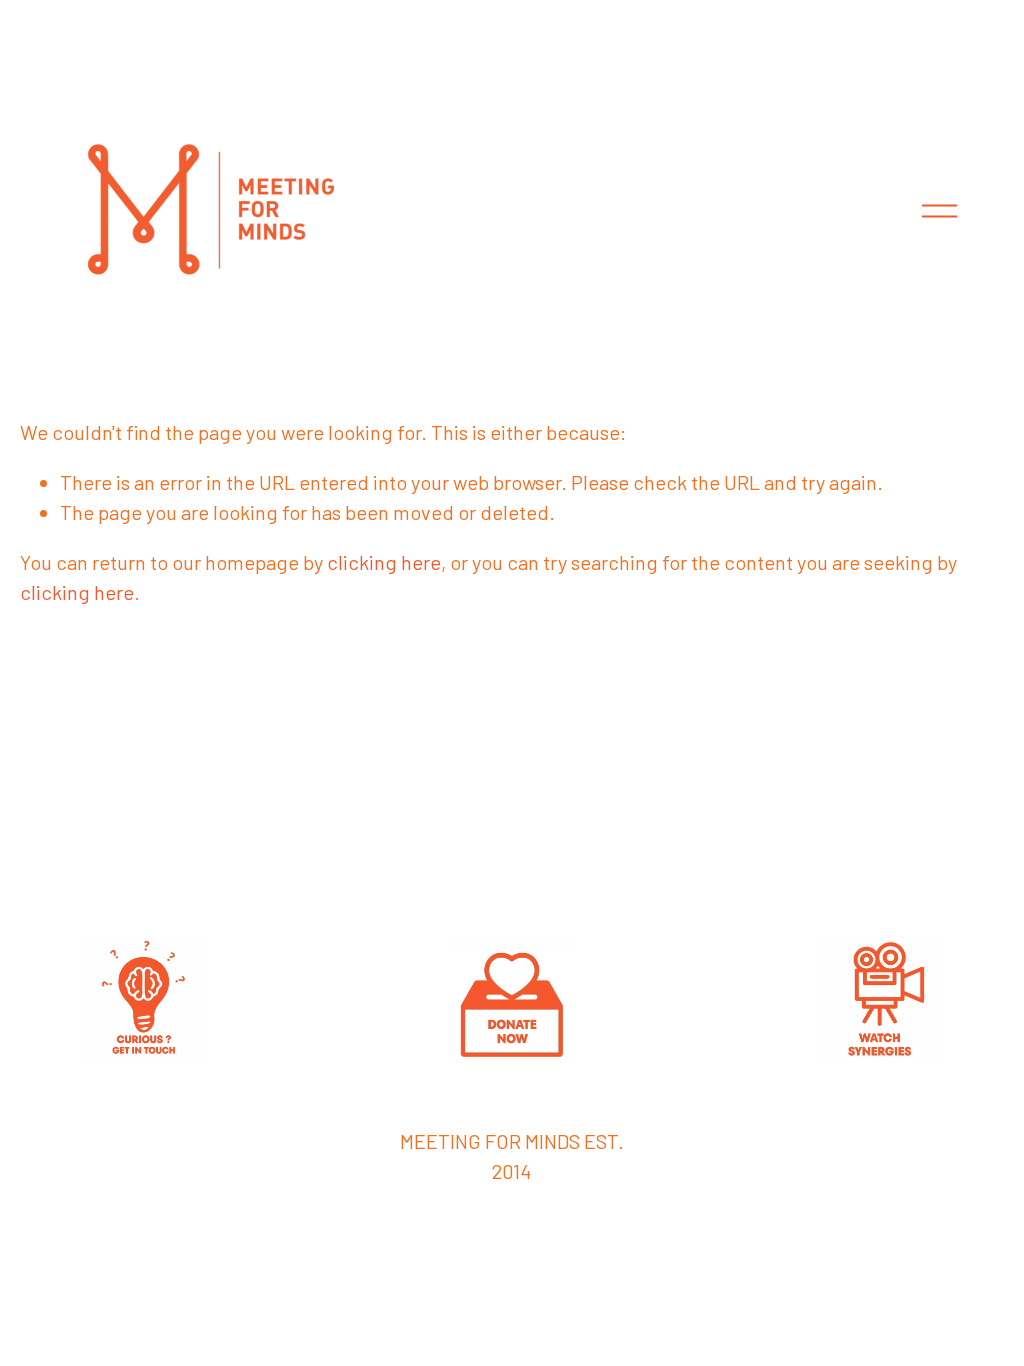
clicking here (384, 562)
